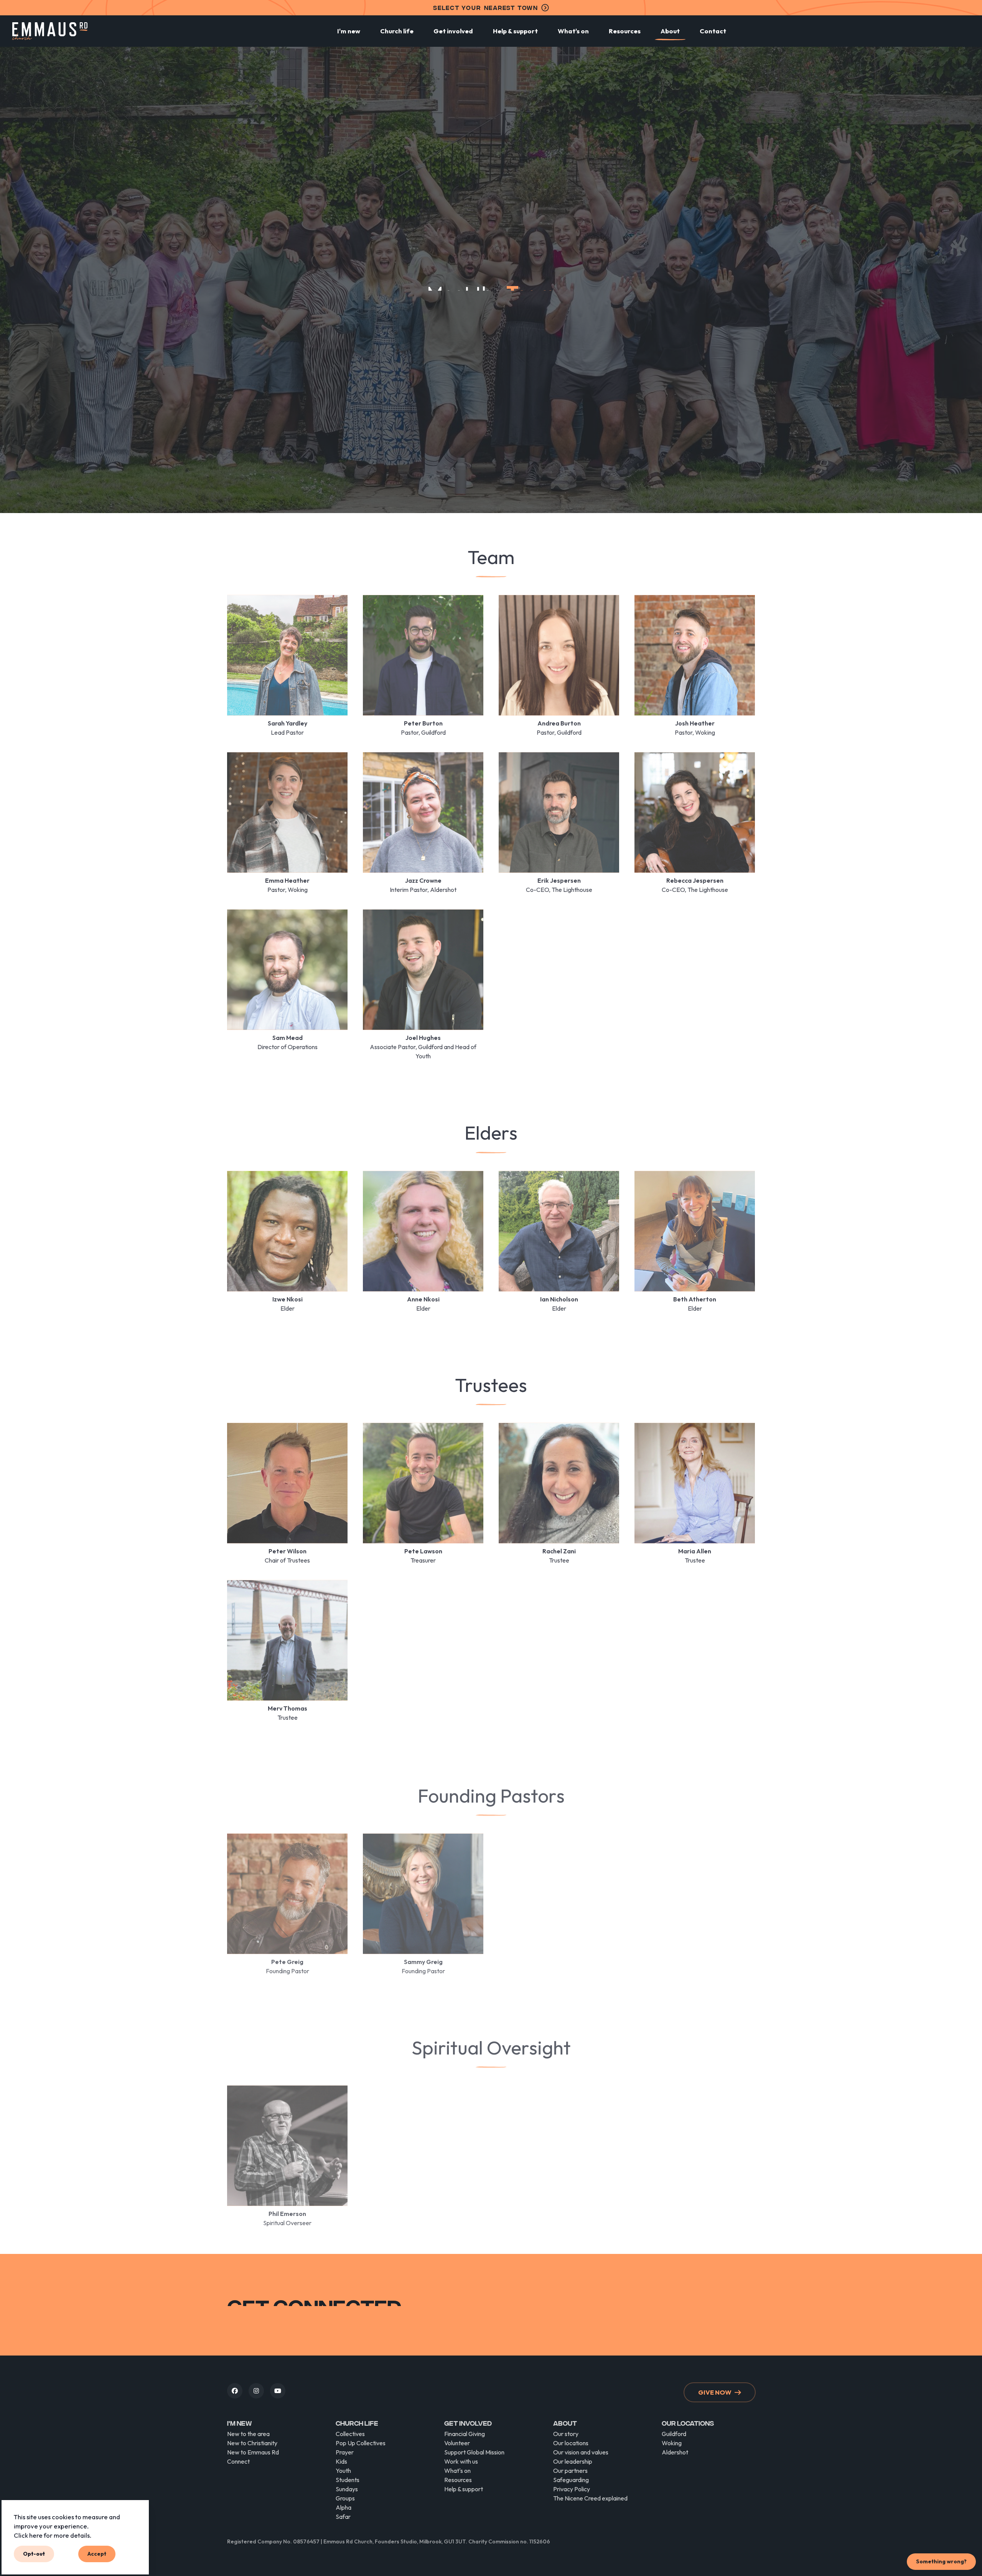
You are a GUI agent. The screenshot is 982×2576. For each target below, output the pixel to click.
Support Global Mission (474, 2452)
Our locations (571, 2443)
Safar (343, 2517)
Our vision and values (581, 2452)
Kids (341, 2461)
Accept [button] (97, 2554)
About (670, 31)
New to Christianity (252, 2443)
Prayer (345, 2452)
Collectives (350, 2434)
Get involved (453, 31)
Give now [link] (715, 2392)
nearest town (486, 7)
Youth (343, 2471)
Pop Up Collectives (361, 2443)
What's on (573, 31)
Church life (397, 31)
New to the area (248, 2434)
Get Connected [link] (717, 2316)
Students (348, 2480)
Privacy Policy (572, 2489)
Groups (345, 2498)
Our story (566, 2434)
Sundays (347, 2489)
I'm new (349, 31)
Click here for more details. (53, 2535)
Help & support (515, 31)
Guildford (674, 2434)
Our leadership (573, 2461)
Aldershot (675, 2452)
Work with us (461, 2461)
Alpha (344, 2507)
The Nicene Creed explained (590, 2498)
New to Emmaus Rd (253, 2452)
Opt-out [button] (34, 2554)
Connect (238, 2461)
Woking (672, 2443)
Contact (713, 31)
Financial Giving (465, 2434)
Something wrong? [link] (941, 2561)
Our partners (570, 2471)
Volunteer (457, 2443)
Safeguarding (571, 2480)
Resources (625, 31)
